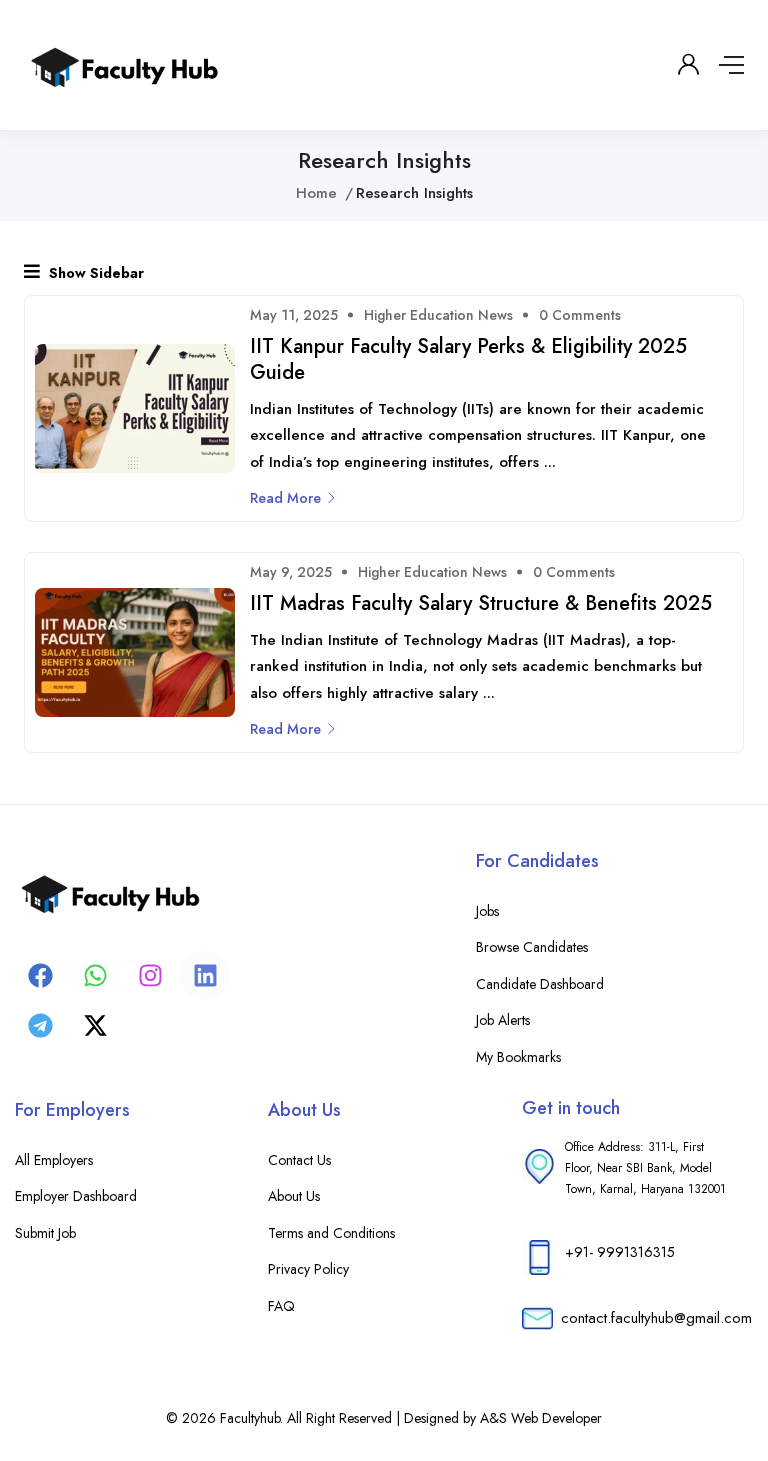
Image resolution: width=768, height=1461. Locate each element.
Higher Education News (438, 315)
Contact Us (299, 1160)
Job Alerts (503, 1020)
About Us (294, 1196)
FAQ (281, 1306)
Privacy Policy (308, 1269)
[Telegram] (40, 1025)
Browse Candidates (532, 947)
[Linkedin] (205, 975)
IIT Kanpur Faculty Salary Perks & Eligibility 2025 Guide (468, 359)
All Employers (54, 1160)
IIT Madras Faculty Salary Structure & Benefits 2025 (481, 603)
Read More (285, 498)
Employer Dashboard (76, 1196)
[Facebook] (40, 975)
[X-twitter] (95, 1025)
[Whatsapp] (95, 975)
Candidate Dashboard (540, 984)
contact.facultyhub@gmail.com (656, 1318)
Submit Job (45, 1233)
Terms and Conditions (331, 1233)
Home (316, 193)
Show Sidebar (94, 273)
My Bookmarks (518, 1057)
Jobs (487, 911)
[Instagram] (150, 975)
